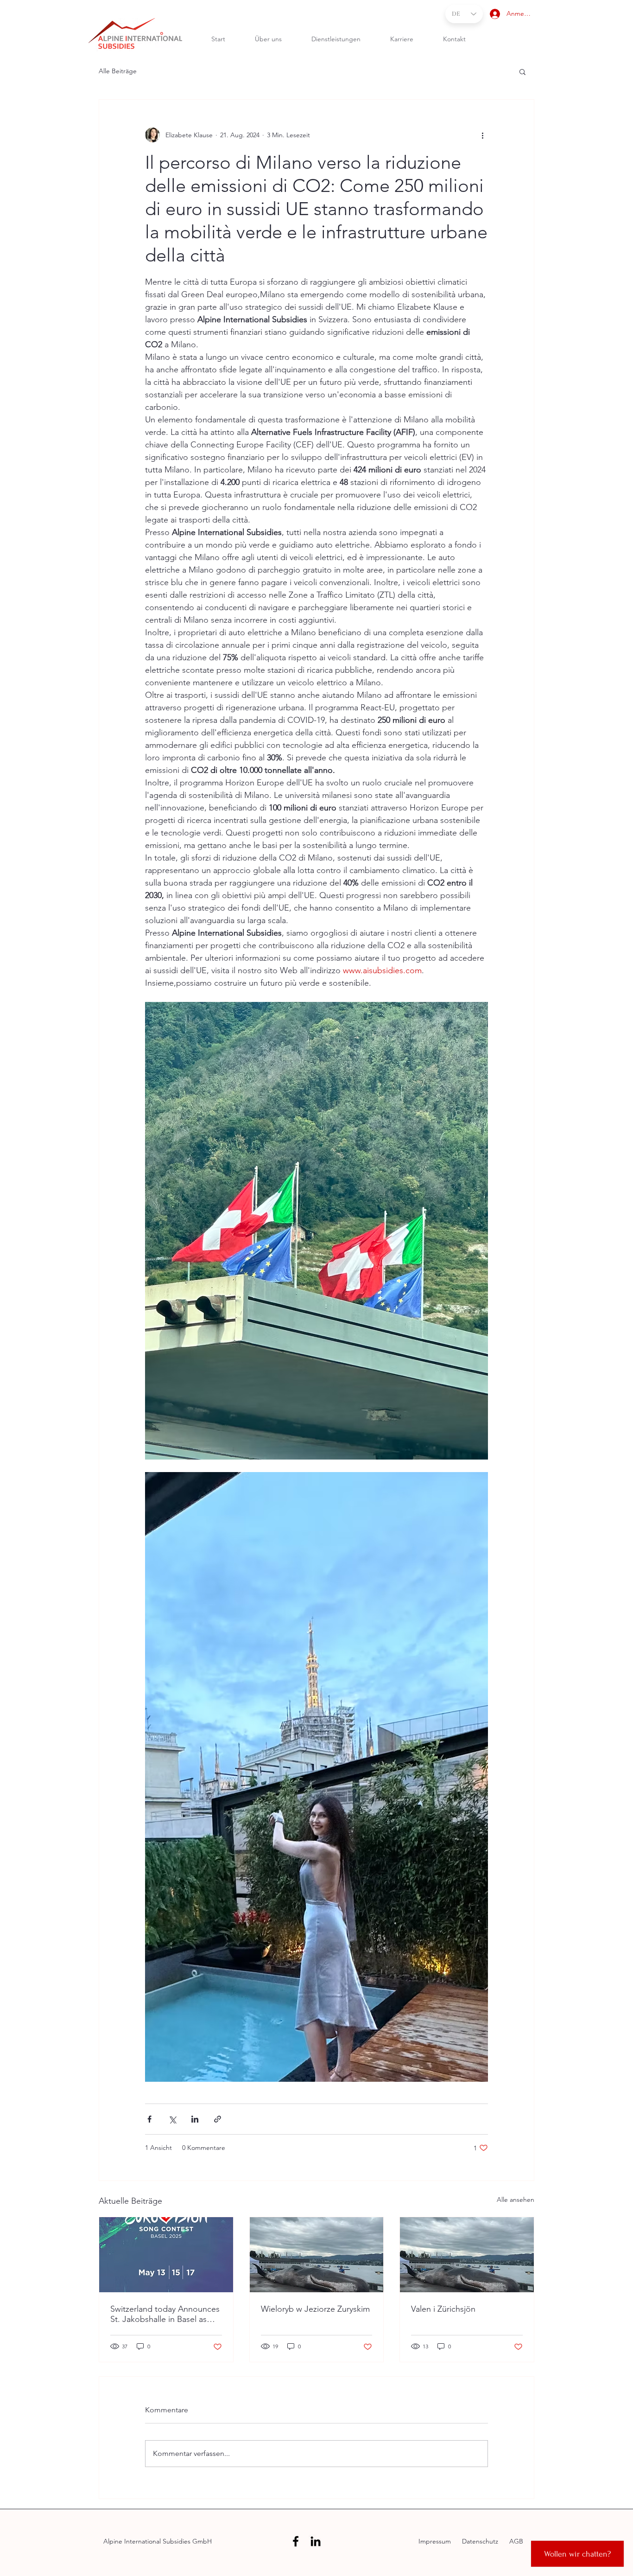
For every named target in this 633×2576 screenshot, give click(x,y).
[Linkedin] (316, 2541)
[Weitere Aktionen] (482, 135)
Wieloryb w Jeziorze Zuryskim (315, 2309)
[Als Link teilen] (218, 2119)
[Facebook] (296, 2541)
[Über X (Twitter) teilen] (172, 2119)
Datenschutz (479, 2541)
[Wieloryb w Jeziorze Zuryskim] (317, 2255)
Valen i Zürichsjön (443, 2309)
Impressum (436, 2541)
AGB (516, 2541)
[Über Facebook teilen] (149, 2119)
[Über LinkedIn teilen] (195, 2119)
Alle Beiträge (118, 71)
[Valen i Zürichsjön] (467, 2255)
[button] (522, 71)
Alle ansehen (516, 2200)
